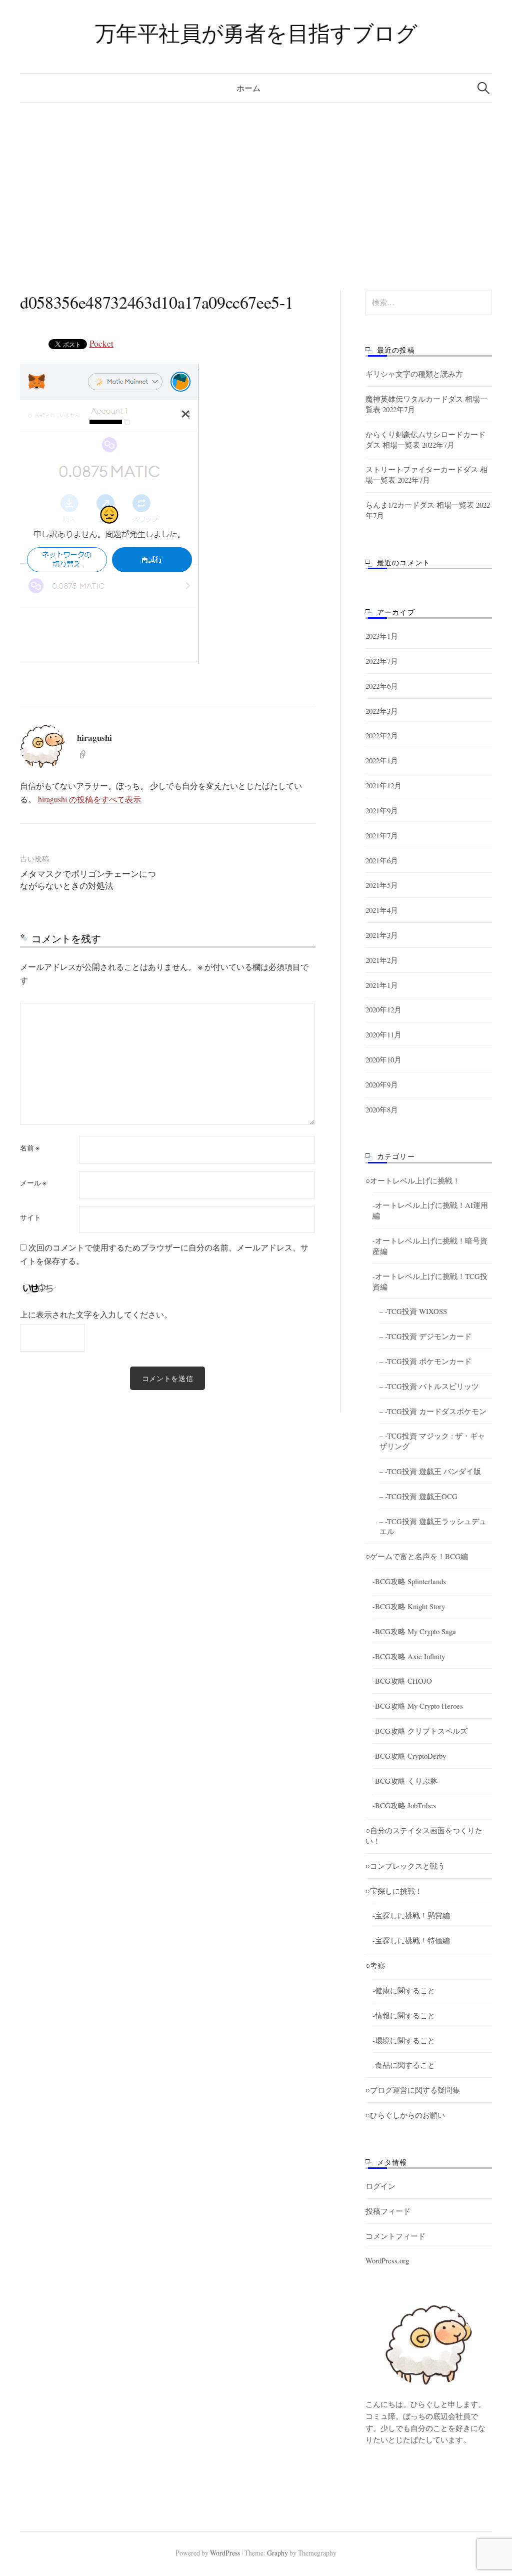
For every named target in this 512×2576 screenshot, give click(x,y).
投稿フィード (388, 2211)
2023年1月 (382, 636)
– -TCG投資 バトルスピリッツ (429, 1386)
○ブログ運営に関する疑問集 (413, 2090)
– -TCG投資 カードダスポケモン (433, 1411)
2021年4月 (382, 910)
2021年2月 (382, 960)
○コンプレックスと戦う (405, 1866)
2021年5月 (382, 885)
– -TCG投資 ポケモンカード (425, 1361)
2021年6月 (382, 860)
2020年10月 (383, 1059)
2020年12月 (383, 1009)
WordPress (225, 2553)
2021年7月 (382, 835)
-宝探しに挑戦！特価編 (411, 1940)
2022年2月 (382, 735)
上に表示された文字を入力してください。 (96, 1314)
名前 (30, 1148)
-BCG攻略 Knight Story (409, 1606)
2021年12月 (383, 785)
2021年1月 (382, 985)
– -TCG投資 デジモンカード (425, 1336)
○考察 (375, 1965)
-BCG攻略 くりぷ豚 (405, 1781)
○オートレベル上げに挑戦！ (413, 1180)
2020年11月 (383, 1034)
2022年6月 (382, 686)
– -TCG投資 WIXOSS (413, 1311)
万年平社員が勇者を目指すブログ (256, 33)
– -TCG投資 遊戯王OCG (418, 1496)
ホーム (248, 88)
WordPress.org (387, 2260)
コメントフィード (395, 2236)
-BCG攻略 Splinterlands (409, 1581)
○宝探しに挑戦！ (394, 1891)
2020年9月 (382, 1084)
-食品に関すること (404, 2065)
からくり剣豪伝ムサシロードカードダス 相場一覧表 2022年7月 (425, 439)
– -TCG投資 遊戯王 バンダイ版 (430, 1471)
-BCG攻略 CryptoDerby (409, 1756)
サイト (30, 1217)
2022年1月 (382, 760)
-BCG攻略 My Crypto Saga (414, 1631)
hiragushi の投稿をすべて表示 (89, 799)
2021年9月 (382, 810)
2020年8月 (382, 1109)
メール (33, 1183)
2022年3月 (382, 711)
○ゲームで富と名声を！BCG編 (417, 1556)
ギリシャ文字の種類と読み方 (414, 374)
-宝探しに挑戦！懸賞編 (411, 1915)
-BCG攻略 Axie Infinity (409, 1656)
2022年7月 (382, 661)
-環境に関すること (404, 2040)
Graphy (277, 2553)
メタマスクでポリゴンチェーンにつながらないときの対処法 (88, 880)
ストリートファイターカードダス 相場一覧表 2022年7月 (426, 474)
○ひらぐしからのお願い (405, 2115)
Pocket (101, 343)
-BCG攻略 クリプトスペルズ (420, 1731)
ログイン (380, 2186)
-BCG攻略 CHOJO (402, 1681)
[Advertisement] (256, 178)
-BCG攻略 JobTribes (404, 1805)
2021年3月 (382, 935)
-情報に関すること (404, 2015)
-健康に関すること (404, 1990)
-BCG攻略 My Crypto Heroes (418, 1706)
